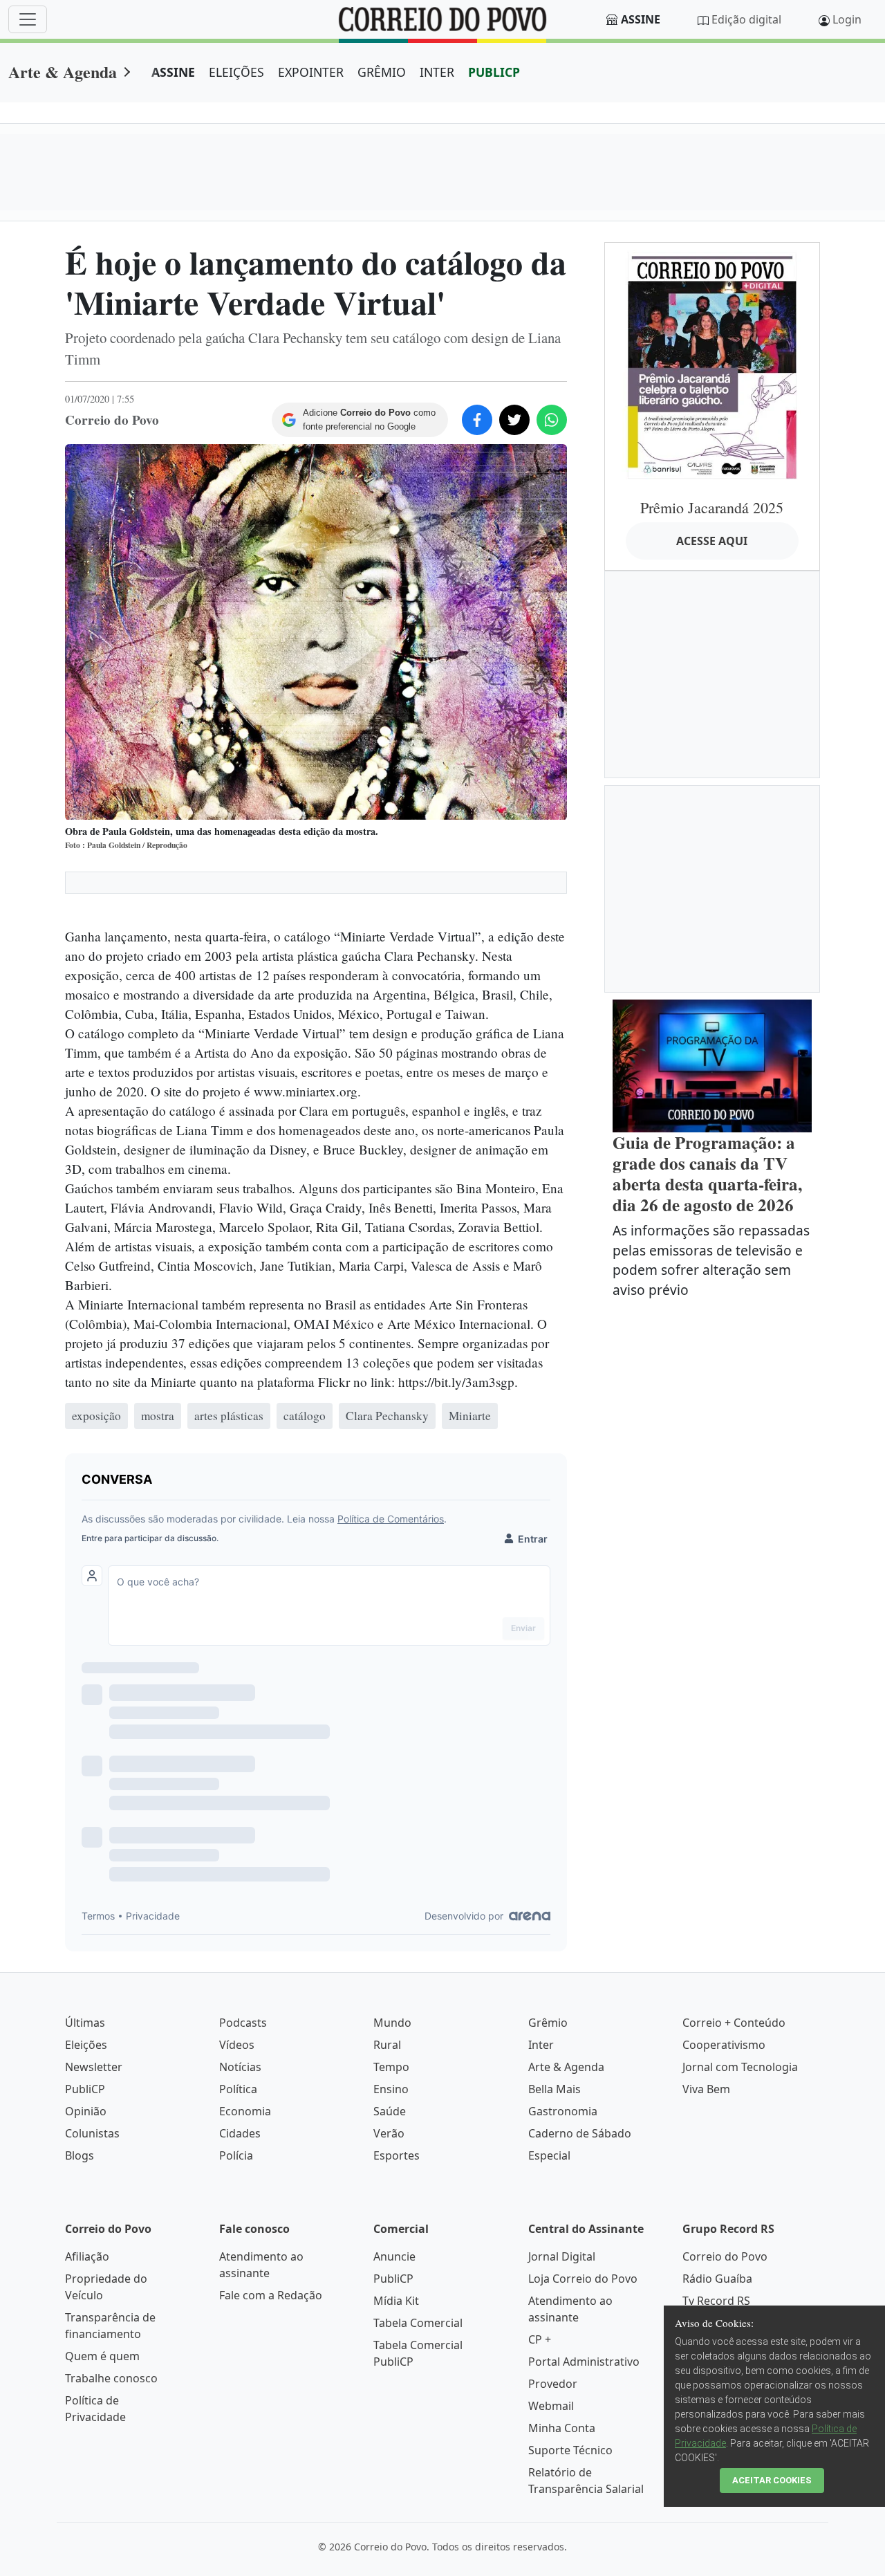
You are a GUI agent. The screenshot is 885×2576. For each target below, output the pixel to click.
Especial (549, 2155)
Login (847, 19)
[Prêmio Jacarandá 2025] (712, 365)
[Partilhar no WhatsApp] (552, 420)
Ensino (391, 2089)
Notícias (240, 2067)
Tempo (391, 2067)
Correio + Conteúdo (734, 2023)
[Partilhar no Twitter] (514, 420)
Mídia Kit (396, 2301)
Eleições (86, 2045)
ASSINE (173, 72)
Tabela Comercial (418, 2323)
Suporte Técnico (570, 2450)
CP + (540, 2339)
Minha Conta (562, 2428)
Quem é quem (102, 2356)
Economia (245, 2111)
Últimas (85, 2023)
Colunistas (92, 2133)
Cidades (240, 2133)
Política (238, 2089)
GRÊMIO (382, 72)
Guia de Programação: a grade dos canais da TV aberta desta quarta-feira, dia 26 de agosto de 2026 (707, 1174)
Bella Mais (555, 2089)
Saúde (390, 2111)
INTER (437, 72)
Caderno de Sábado (580, 2133)
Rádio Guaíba (717, 2279)
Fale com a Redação (271, 2295)
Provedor (553, 2384)
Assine (641, 19)
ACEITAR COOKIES (772, 2480)
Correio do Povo (725, 2256)
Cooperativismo (724, 2045)
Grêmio (548, 2023)
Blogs (80, 2155)
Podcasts (243, 2023)
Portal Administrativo (584, 2362)
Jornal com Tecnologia (740, 2067)
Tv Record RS (716, 2301)
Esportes (397, 2155)
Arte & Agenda (63, 72)
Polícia (236, 2155)
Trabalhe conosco (111, 2378)
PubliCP (85, 2089)
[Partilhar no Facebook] (477, 420)
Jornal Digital (562, 2256)
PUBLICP (494, 72)
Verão (389, 2133)
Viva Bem (706, 2089)
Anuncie (394, 2256)
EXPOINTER (311, 72)
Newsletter (94, 2067)
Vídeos (237, 2045)
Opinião (86, 2111)
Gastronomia (563, 2111)
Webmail (551, 2406)
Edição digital (746, 19)
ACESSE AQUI (712, 541)
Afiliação (87, 2256)
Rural (387, 2045)
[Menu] (28, 19)
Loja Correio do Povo (583, 2279)
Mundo (392, 2023)
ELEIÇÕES (236, 72)
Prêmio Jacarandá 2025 (712, 507)
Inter (541, 2045)
